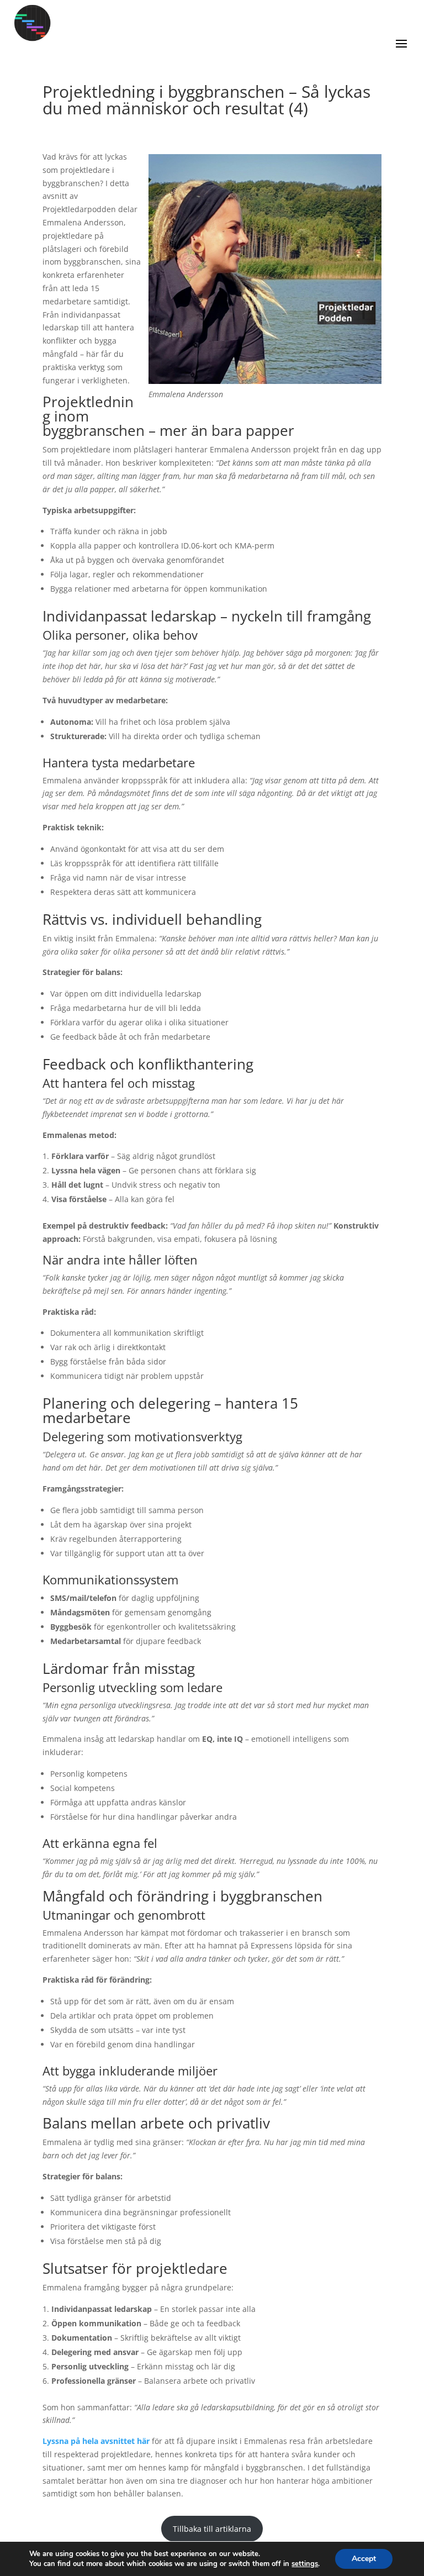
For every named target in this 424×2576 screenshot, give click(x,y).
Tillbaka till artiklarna (212, 2529)
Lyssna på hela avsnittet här (96, 2441)
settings (305, 2564)
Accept (364, 2559)
